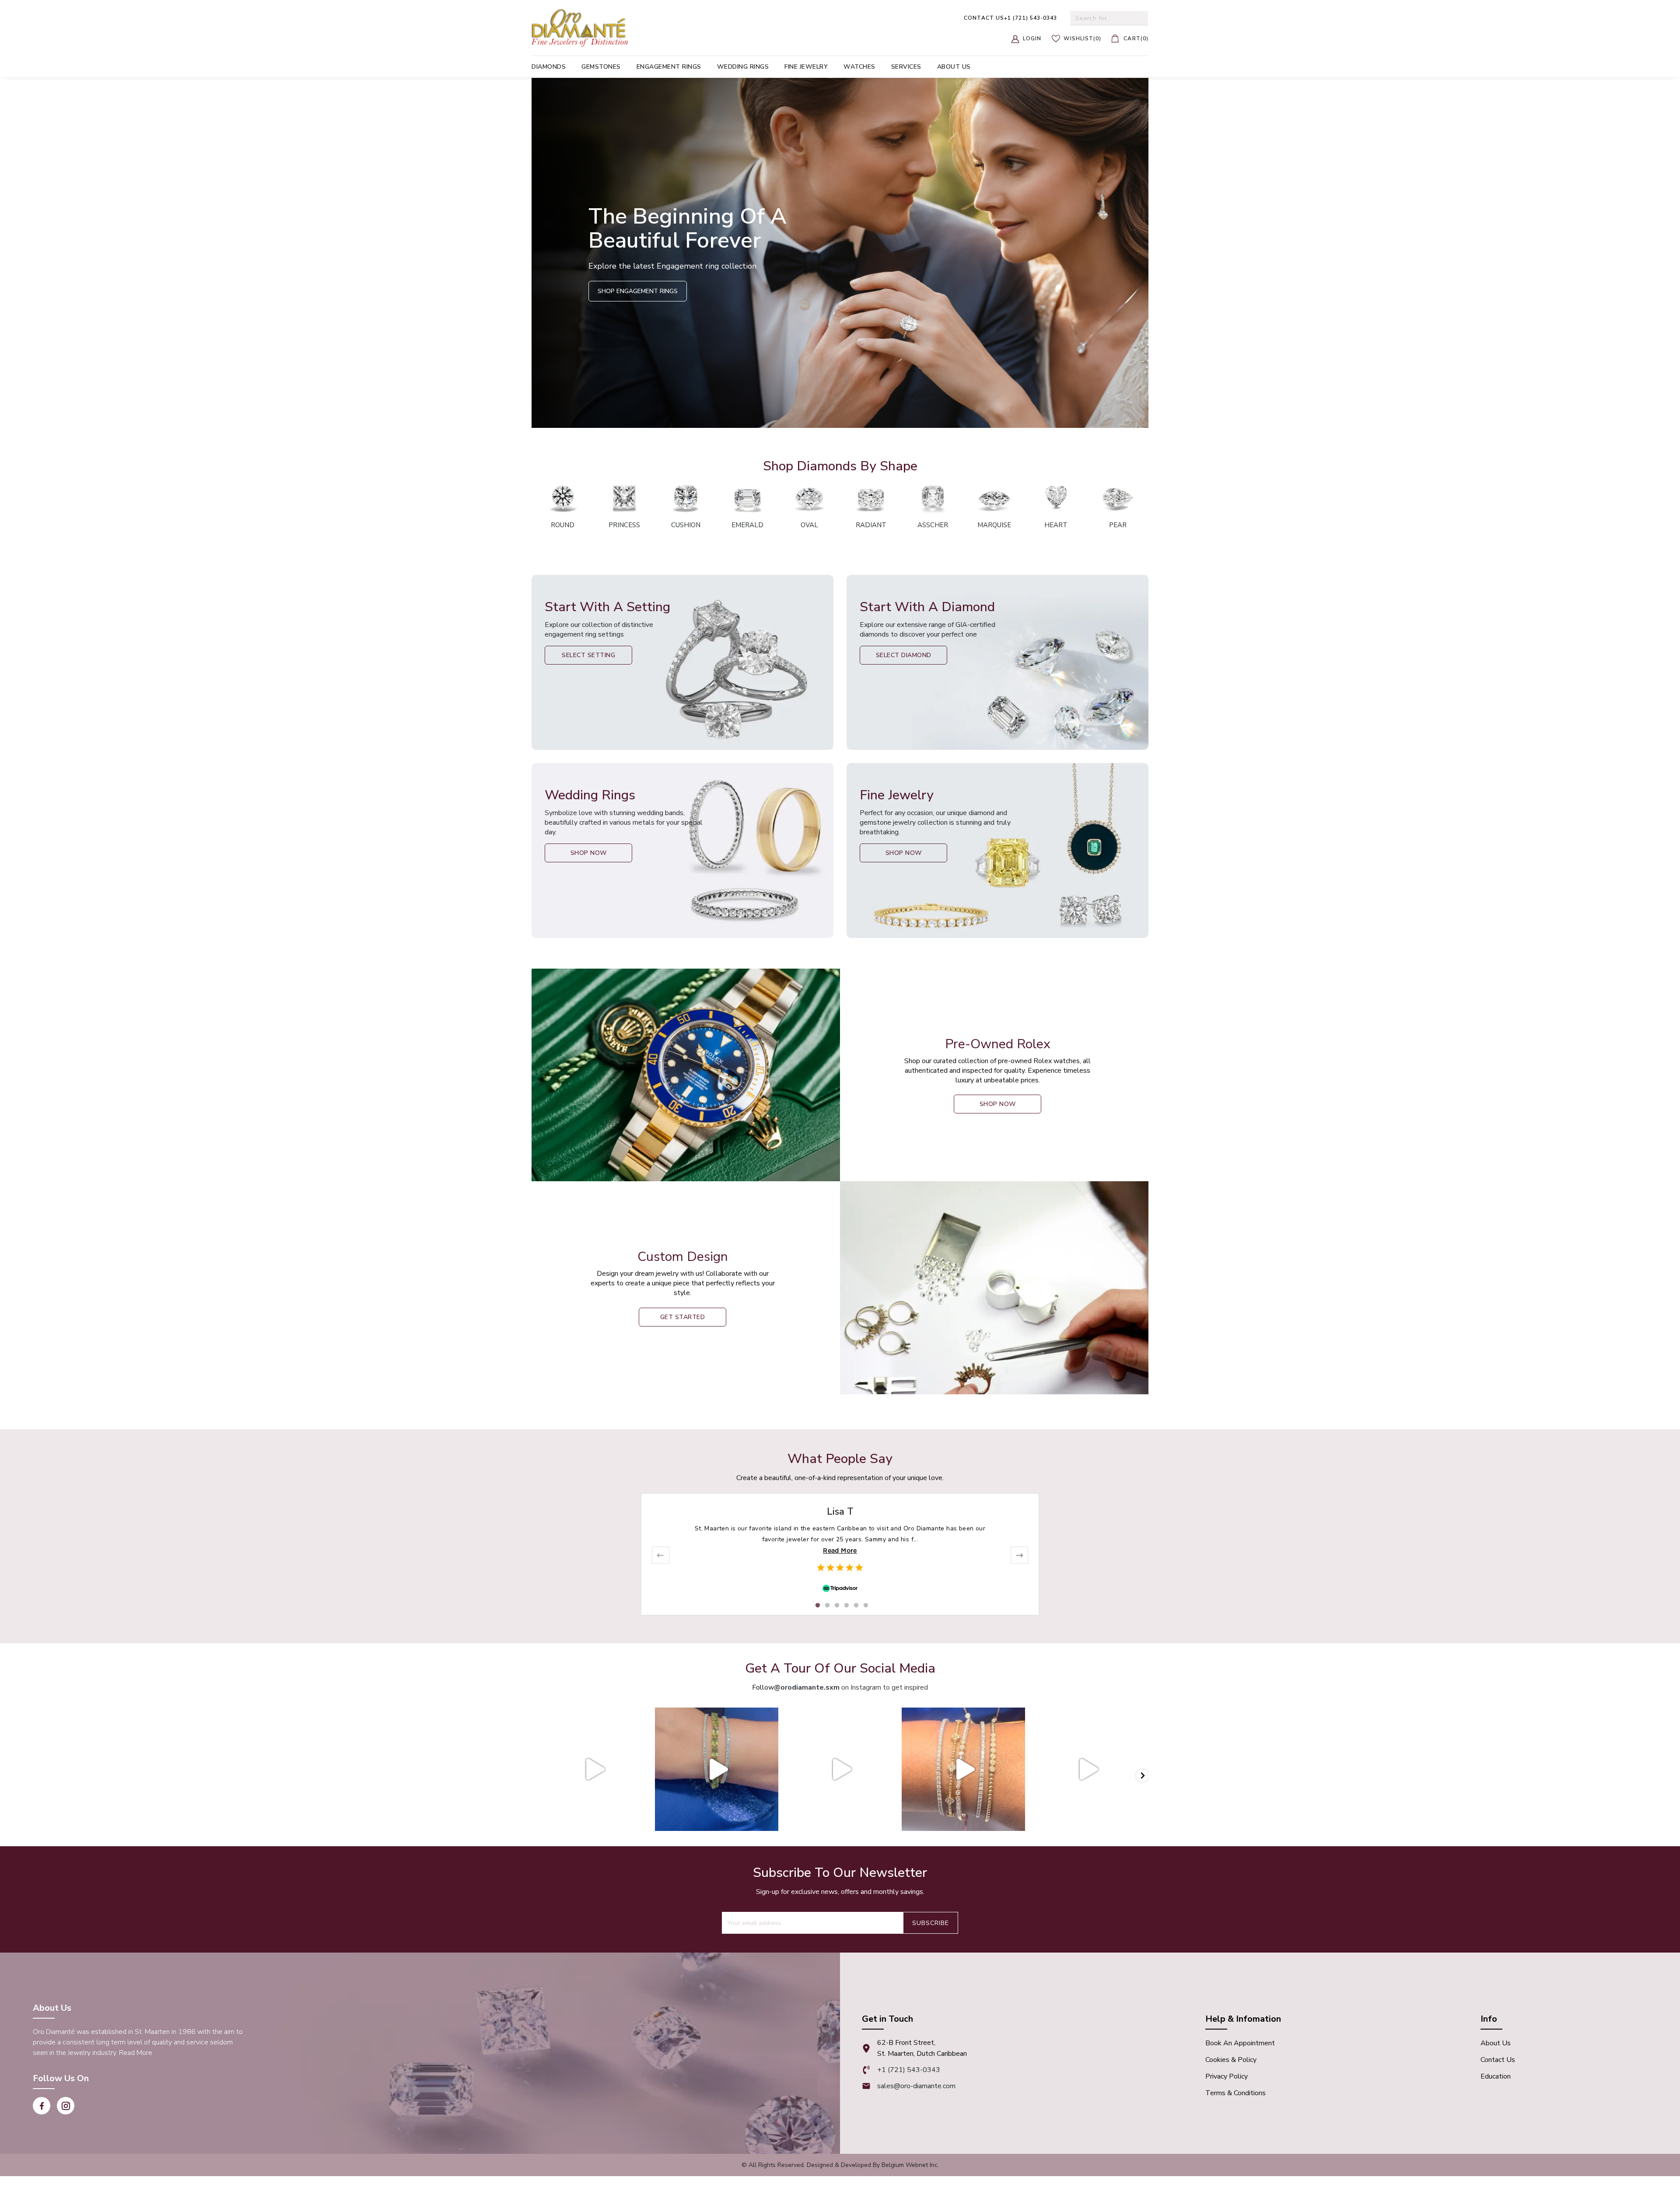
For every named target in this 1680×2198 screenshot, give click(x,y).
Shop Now (589, 853)
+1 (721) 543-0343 (1010, 18)
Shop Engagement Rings (638, 291)
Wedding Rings (743, 67)
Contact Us (1498, 2060)
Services (906, 67)
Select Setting (588, 655)
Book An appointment (1240, 2043)
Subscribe (931, 1923)
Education (1496, 2076)
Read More (840, 1550)
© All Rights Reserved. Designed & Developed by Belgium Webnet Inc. (840, 2165)
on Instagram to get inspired (851, 1687)
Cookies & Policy (1231, 2060)
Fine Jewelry (806, 67)
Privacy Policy (1227, 2076)
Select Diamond (904, 655)
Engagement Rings (669, 67)
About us (954, 67)
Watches (859, 67)
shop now (998, 1104)
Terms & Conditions (1235, 2093)
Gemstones (601, 67)
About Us (1496, 2043)
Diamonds (549, 67)
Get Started (683, 1317)
